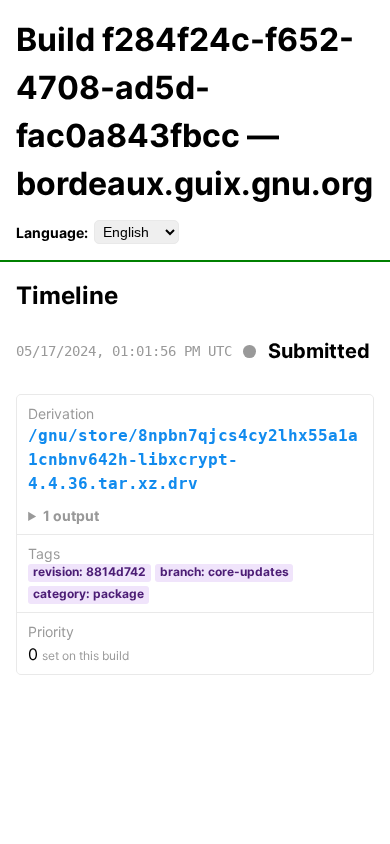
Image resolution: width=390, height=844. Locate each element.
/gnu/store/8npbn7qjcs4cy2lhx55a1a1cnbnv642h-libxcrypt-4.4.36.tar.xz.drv (193, 459)
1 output (71, 515)
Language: (52, 232)
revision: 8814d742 (89, 571)
